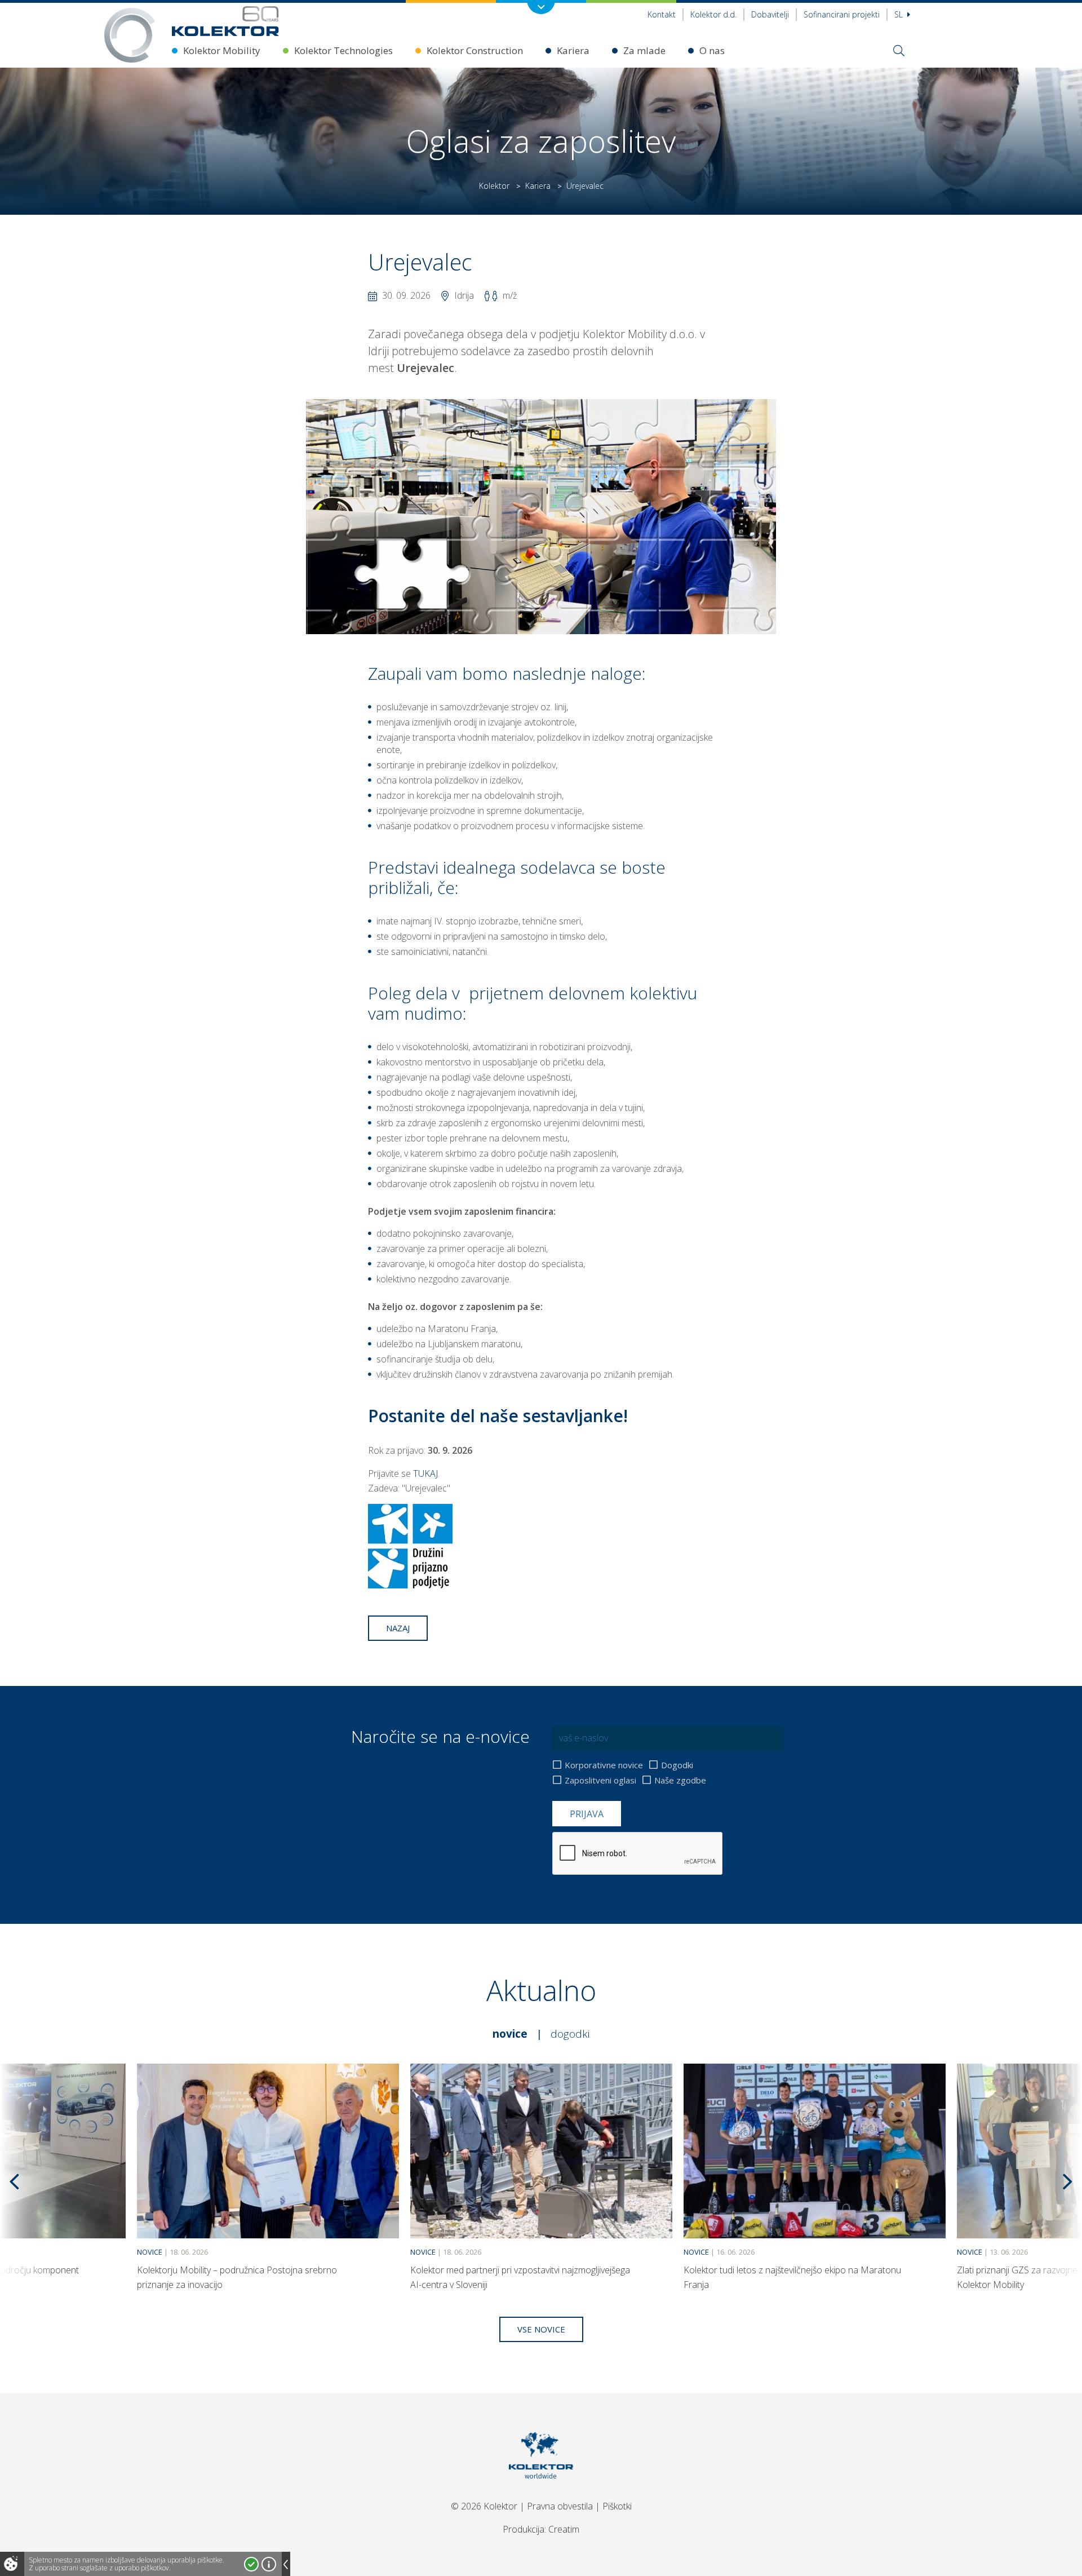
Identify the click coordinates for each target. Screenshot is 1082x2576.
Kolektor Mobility (222, 50)
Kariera (573, 50)
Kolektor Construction (475, 50)
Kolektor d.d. (713, 14)
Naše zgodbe (680, 1780)
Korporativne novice (604, 1765)
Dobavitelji (770, 14)
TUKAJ (425, 1473)
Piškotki (617, 2506)
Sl (900, 14)
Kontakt (662, 14)
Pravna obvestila (560, 2506)
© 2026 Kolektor (484, 2506)
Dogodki (677, 1765)
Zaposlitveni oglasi (600, 1780)
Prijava (587, 1814)
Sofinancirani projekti (842, 14)
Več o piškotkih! (269, 2564)
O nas (712, 50)
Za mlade (644, 50)
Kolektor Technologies (343, 50)
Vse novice (541, 2329)
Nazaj (398, 1628)
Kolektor (494, 186)
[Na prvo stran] (225, 21)
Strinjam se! (251, 2564)
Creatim (564, 2529)
